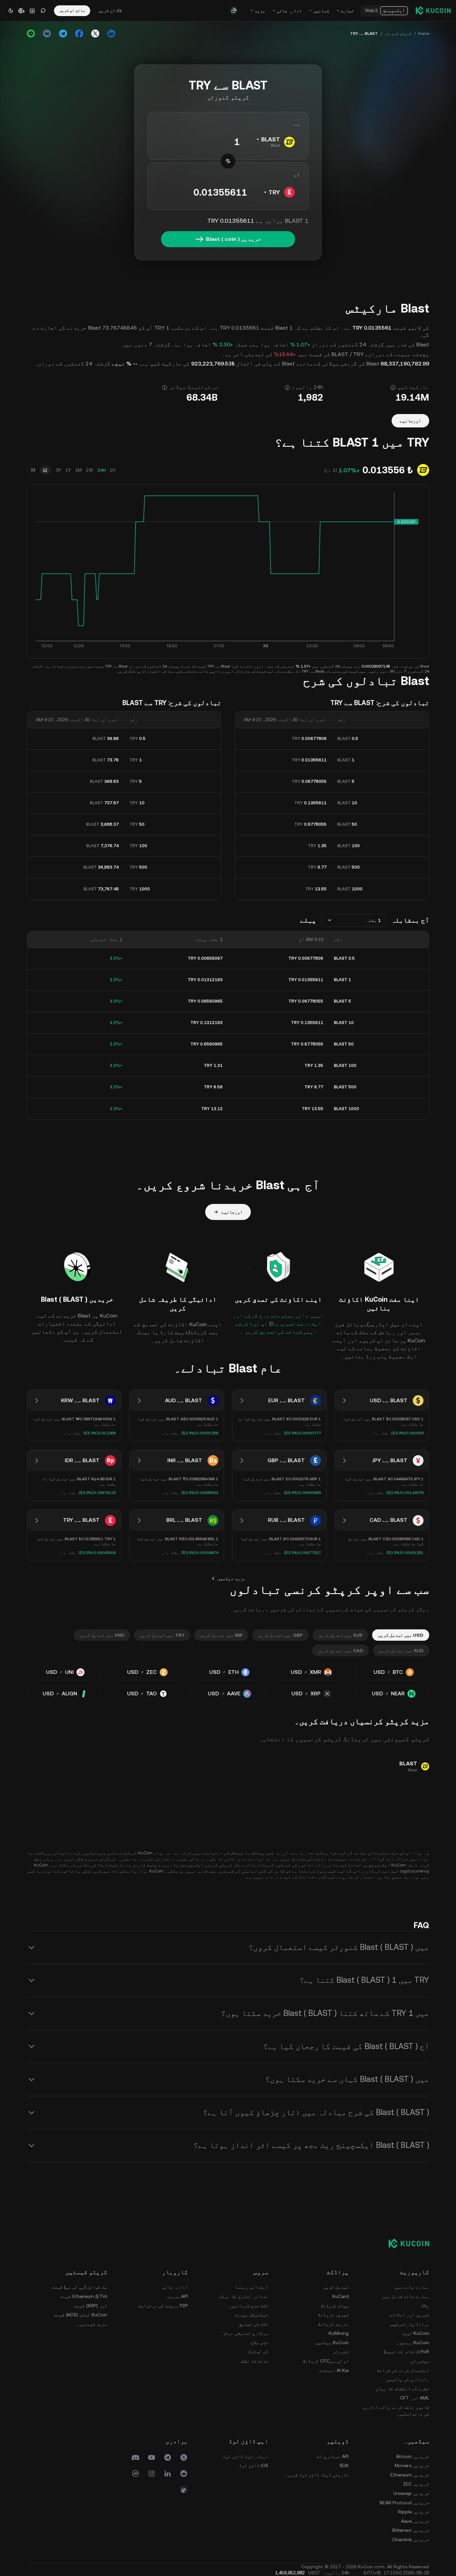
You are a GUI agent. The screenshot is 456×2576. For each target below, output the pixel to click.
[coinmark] (135, 2473)
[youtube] (152, 2457)
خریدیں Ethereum (410, 2475)
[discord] (135, 2457)
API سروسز (177, 2296)
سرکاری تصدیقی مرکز (245, 2333)
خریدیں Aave (415, 2521)
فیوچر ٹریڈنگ (333, 2315)
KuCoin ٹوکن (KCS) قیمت (81, 2315)
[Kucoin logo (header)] (433, 10)
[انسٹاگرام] (152, 2473)
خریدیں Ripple (414, 2512)
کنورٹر (341, 2352)
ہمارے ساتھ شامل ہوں (406, 2296)
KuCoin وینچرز (413, 2343)
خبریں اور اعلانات (409, 2315)
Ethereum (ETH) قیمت (84, 2296)
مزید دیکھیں (231, 1578)
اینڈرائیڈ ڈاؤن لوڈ (245, 2456)
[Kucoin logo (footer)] (405, 2243)
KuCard (340, 2296)
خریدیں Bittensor (411, 2530)
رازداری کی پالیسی (408, 2379)
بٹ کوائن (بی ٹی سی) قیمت (80, 2287)
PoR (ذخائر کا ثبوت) (407, 2352)
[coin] (184, 2490)
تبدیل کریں (336, 2287)
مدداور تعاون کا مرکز (243, 2296)
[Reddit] (184, 2473)
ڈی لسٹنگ (258, 2352)
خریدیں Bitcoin (413, 2456)
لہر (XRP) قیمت (91, 2306)
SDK (344, 2465)
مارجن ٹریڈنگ (333, 2324)
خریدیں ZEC (416, 2484)
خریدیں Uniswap (411, 2493)
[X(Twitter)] (184, 2457)
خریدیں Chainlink (411, 2539)
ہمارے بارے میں (412, 2287)
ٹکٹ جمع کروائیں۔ (248, 2306)
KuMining (339, 2333)
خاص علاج (260, 2343)
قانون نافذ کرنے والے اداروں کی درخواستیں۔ (396, 2411)
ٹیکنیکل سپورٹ (251, 2315)
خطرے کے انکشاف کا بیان (402, 2389)
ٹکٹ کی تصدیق (253, 2324)
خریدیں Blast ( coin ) (234, 239)
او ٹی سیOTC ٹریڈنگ (326, 2361)
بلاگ (425, 2306)
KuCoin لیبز (415, 2333)
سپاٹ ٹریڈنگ (335, 2306)
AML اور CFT (415, 2398)
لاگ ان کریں (110, 10)
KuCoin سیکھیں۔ (331, 2343)
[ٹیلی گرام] (168, 2457)
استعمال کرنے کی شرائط (403, 2370)
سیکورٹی (420, 2361)
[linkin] (168, 2473)
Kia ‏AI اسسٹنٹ (334, 2370)
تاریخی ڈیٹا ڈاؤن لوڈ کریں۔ (317, 2475)
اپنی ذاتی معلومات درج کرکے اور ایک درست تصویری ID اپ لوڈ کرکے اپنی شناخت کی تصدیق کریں (278, 1324)
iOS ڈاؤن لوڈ (254, 2465)
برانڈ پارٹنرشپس (410, 2324)
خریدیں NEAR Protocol (404, 2503)
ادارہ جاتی (175, 2287)
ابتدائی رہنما (251, 2287)
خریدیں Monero (412, 2465)
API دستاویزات (333, 2456)
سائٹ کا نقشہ (253, 2361)
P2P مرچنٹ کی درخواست (163, 2306)
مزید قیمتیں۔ (92, 2324)
